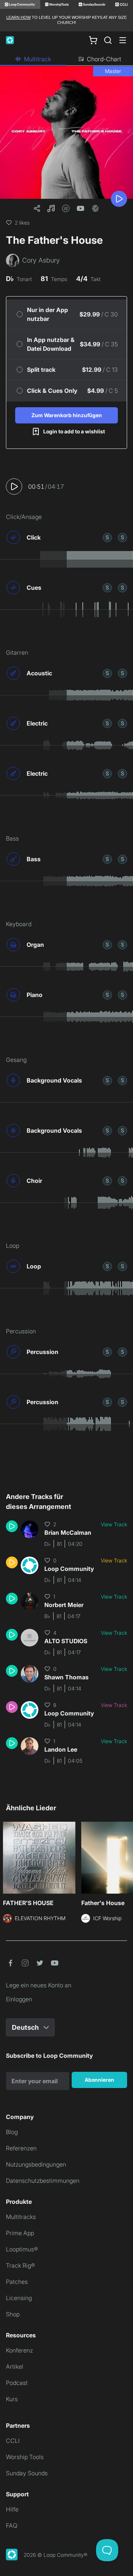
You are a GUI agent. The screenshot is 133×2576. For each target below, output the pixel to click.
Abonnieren (99, 2080)
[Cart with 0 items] (93, 40)
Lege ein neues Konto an (39, 1985)
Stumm (122, 537)
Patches (17, 2282)
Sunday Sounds (27, 2473)
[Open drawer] (123, 40)
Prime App (20, 2233)
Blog (12, 2132)
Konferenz (19, 2350)
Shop (13, 2314)
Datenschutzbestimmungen (43, 2181)
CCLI (13, 2441)
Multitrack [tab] (37, 59)
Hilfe (12, 2509)
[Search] (108, 40)
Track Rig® (21, 2265)
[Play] (119, 199)
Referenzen (21, 2148)
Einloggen (19, 1999)
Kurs (12, 2399)
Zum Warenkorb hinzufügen (67, 415)
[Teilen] (37, 208)
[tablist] (66, 59)
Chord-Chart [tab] (104, 59)
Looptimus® (22, 2249)
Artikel (15, 2366)
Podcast (17, 2383)
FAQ (12, 2525)
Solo (107, 537)
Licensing (19, 2298)
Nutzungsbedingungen (36, 2164)
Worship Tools (25, 2457)
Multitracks (21, 2217)
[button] (51, 208)
